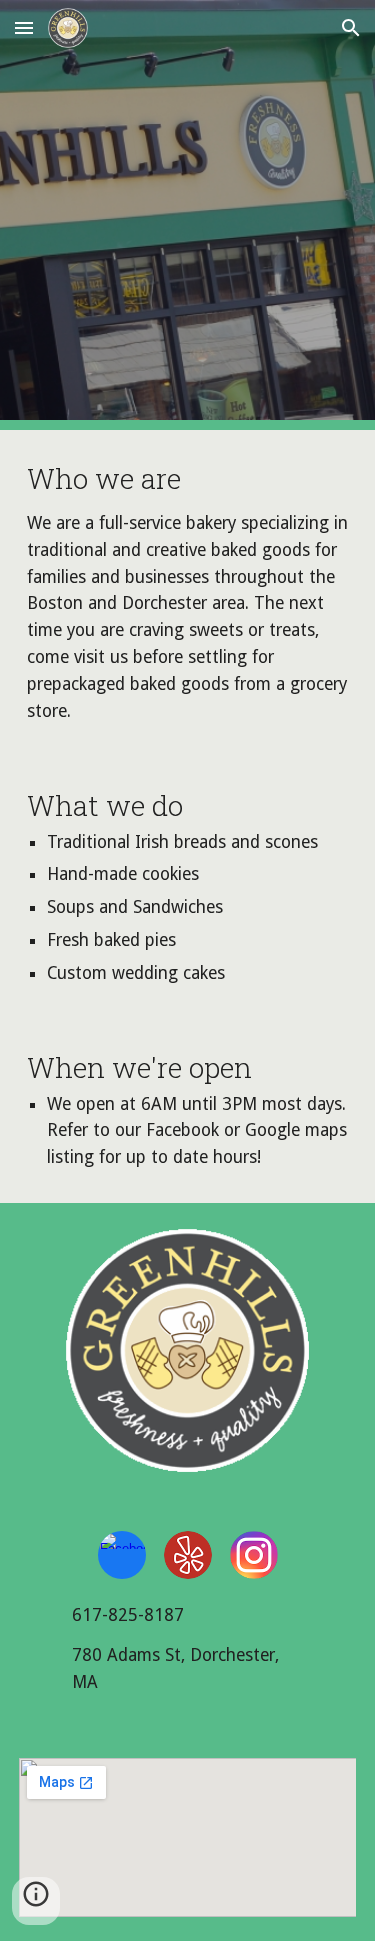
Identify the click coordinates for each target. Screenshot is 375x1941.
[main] (188, 593)
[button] (24, 27)
